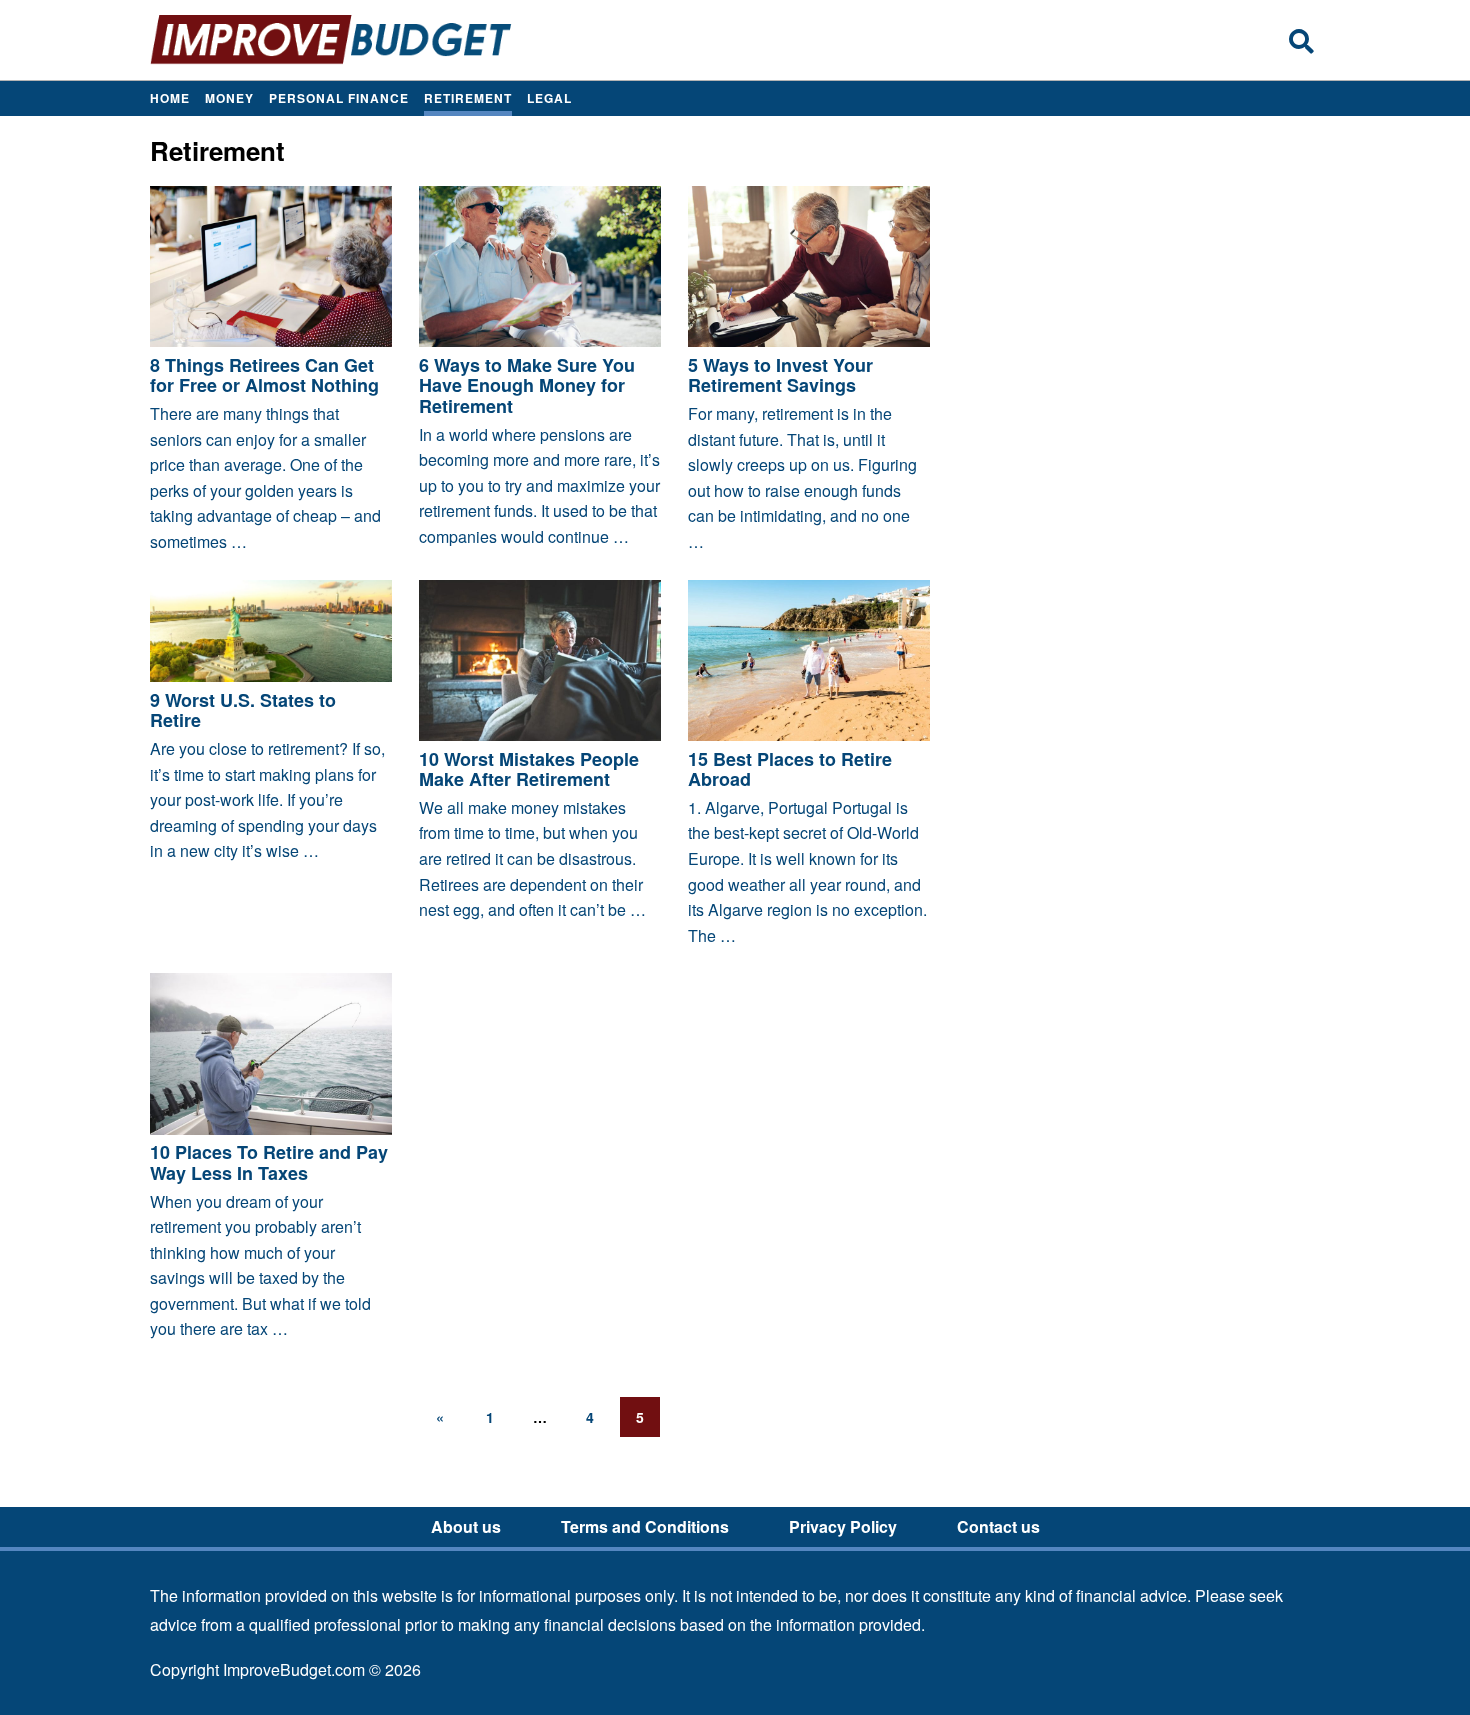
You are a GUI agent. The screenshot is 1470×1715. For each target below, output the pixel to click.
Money (229, 98)
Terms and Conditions (645, 1526)
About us (466, 1526)
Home (170, 98)
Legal (549, 98)
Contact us (998, 1526)
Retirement (468, 98)
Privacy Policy (843, 1526)
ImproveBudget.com (294, 1669)
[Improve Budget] (332, 61)
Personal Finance (339, 98)
